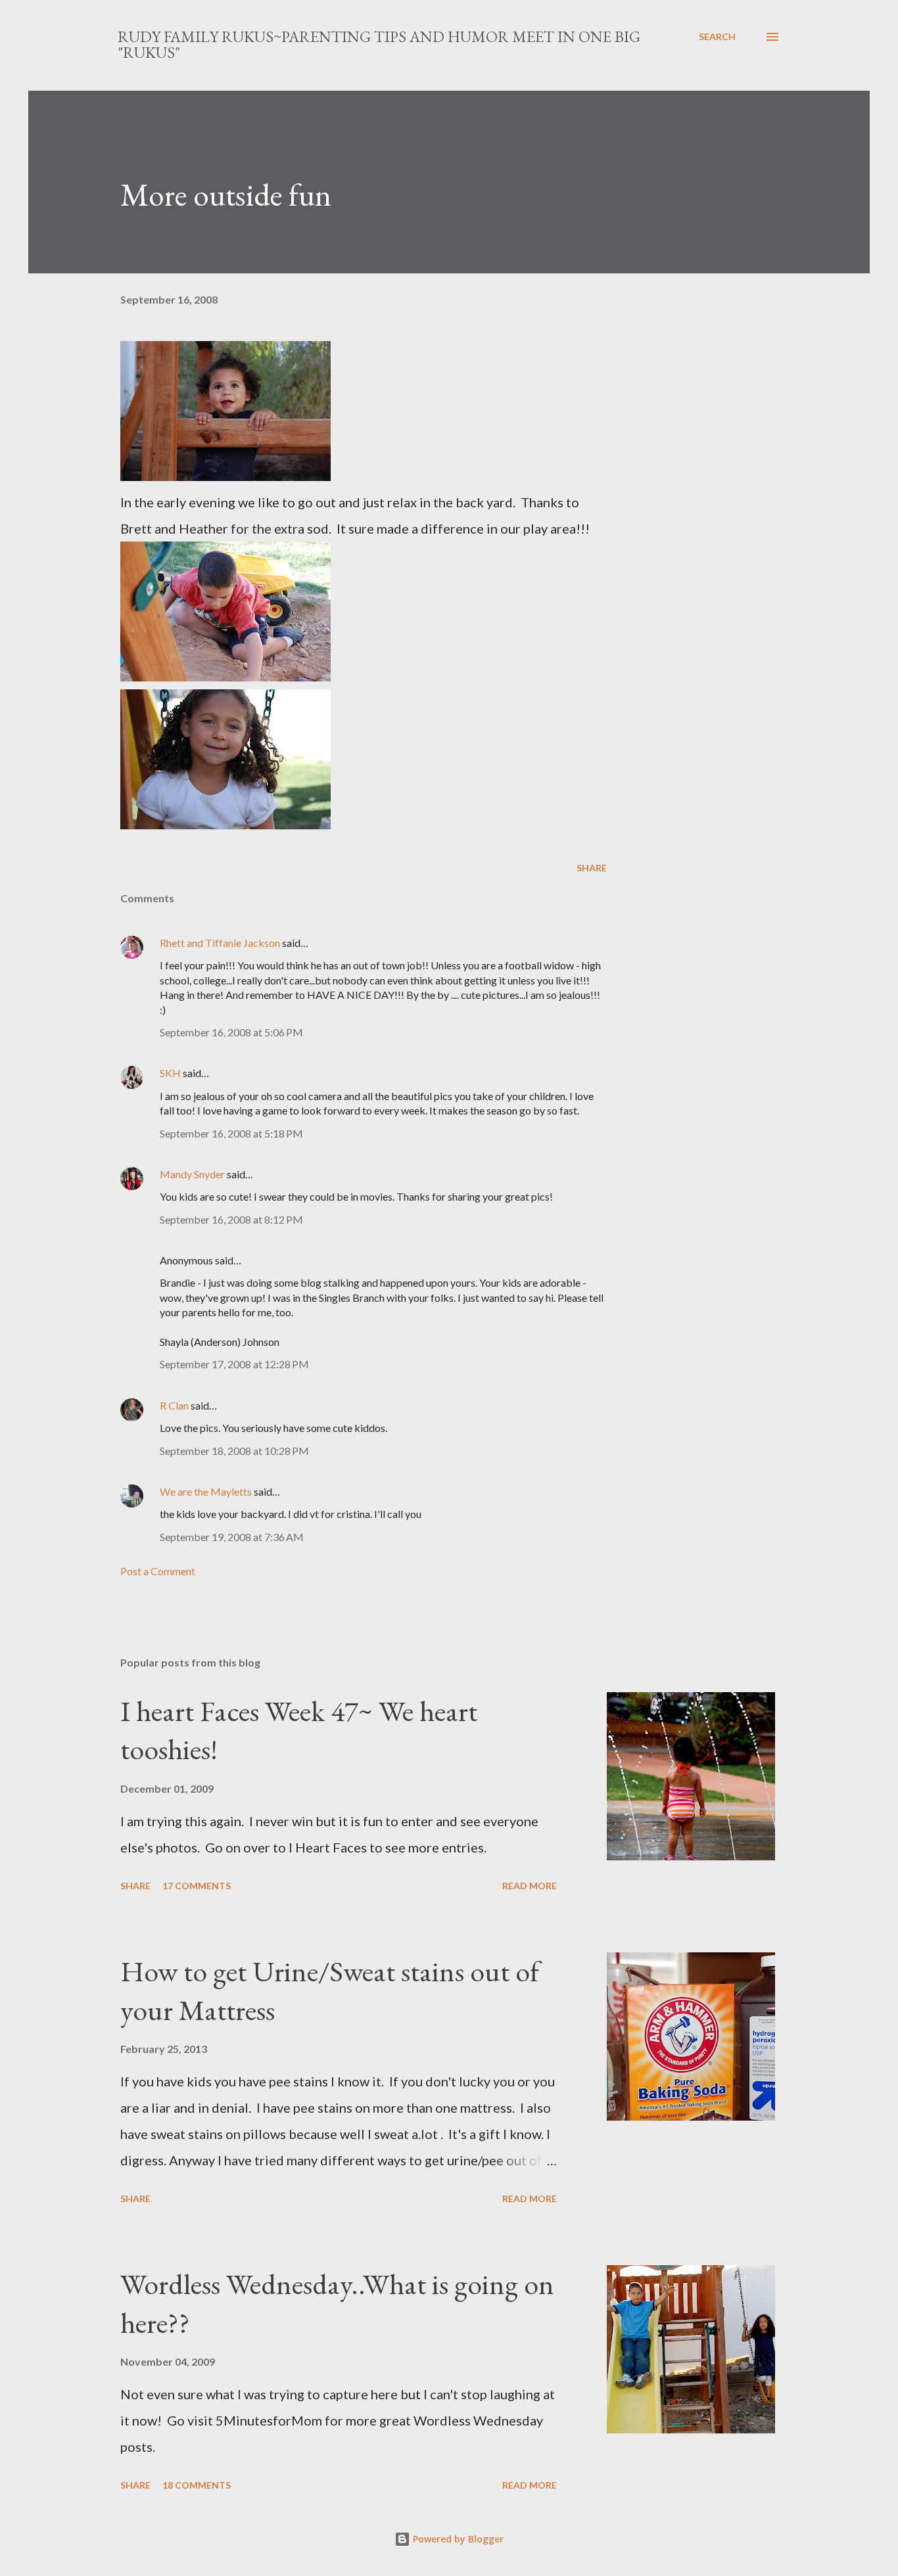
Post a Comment (158, 1571)
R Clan (174, 1405)
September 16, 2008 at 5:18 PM (231, 1133)
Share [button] (592, 868)
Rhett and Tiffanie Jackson (220, 943)
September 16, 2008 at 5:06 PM (231, 1032)
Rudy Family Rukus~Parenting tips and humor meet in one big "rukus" (379, 44)
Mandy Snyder (192, 1174)
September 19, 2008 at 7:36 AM (232, 1537)
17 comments (197, 1886)
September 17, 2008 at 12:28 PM (234, 1364)
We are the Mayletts (206, 1491)
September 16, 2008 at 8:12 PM (231, 1219)
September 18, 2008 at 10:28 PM (234, 1451)
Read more (530, 1886)
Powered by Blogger (457, 2539)
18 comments (197, 2485)
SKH (170, 1073)
